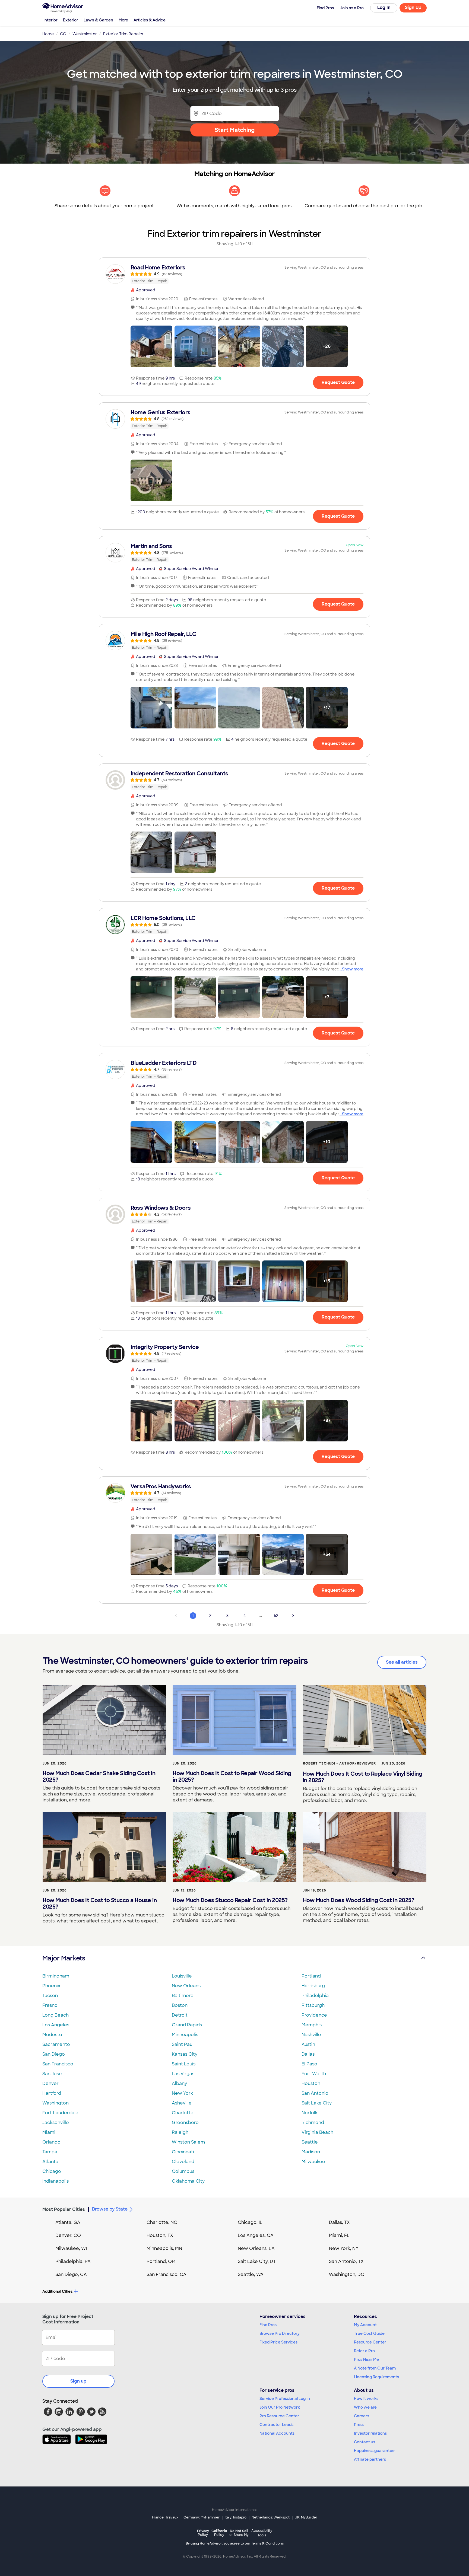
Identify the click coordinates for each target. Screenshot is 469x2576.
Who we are (365, 2407)
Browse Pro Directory (280, 2333)
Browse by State (110, 2209)
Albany (179, 2083)
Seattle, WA (251, 2274)
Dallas (308, 2054)
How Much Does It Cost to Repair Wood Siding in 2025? (232, 1776)
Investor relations (370, 2433)
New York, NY (344, 2248)
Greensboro (185, 2123)
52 (276, 1616)
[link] (234, 274)
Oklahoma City (188, 2181)
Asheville (182, 2103)
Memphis (312, 2025)
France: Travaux (165, 2517)
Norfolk (310, 2113)
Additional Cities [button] (57, 2291)
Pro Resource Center (279, 2416)
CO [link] (63, 34)
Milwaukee (313, 2162)
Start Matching (235, 130)
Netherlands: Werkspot (271, 2517)
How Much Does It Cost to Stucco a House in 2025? (100, 1903)
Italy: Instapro (236, 2517)
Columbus (183, 2171)
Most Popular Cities (64, 2209)
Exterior (71, 20)
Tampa (50, 2152)
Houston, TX (160, 2235)
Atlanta (50, 2162)
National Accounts (277, 2433)
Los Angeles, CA (256, 2235)
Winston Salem (188, 2142)
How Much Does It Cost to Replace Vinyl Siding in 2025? (363, 1777)
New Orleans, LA (256, 2248)
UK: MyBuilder (306, 2517)
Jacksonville (56, 2123)
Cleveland (183, 2162)
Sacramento (56, 2044)
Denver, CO (68, 2235)
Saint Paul (183, 2044)
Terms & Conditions (267, 2543)
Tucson (50, 1996)
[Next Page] (293, 1616)
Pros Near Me (366, 2360)
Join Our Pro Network (280, 2407)
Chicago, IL (250, 2222)
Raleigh (180, 2132)
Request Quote (338, 382)
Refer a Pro (364, 2351)
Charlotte (183, 2113)
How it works (366, 2399)
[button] (151, 346)
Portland (311, 1976)
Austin (308, 2044)
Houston (311, 2083)
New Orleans (186, 1986)
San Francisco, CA (167, 2274)
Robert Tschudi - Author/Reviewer (339, 1763)
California (219, 2533)
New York (182, 2093)
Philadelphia (315, 1996)
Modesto (52, 2035)
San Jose (52, 2074)
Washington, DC (347, 2274)
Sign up (78, 2381)
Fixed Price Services (278, 2342)
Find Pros (268, 2325)
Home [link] (48, 34)
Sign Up (413, 7)
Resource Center (370, 2342)
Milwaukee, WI (71, 2248)
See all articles (402, 1662)
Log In (384, 7)
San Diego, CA (71, 2274)
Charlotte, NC (162, 2222)
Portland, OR (161, 2261)
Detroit (180, 2015)
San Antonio (315, 2093)
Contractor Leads (276, 2425)
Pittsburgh (313, 2005)
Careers (362, 2416)
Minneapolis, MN (164, 2248)
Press (359, 2425)
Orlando (51, 2142)
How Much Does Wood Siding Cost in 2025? (359, 1900)
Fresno (50, 2005)
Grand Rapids (187, 2025)
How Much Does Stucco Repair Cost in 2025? (230, 1900)
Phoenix (51, 1986)
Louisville (182, 1976)
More (123, 20)
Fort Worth (314, 2074)
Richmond (313, 2123)
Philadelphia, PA (73, 2261)
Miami (49, 2132)
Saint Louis (184, 2064)
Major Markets (64, 1958)
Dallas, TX (339, 2222)
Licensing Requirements (376, 2377)
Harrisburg (313, 1986)
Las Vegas (183, 2074)
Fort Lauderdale (60, 2113)
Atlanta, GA (68, 2222)
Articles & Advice (150, 20)
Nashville (311, 2035)
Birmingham (56, 1976)
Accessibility (262, 2533)
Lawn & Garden (98, 20)
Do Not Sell (239, 2533)
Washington (56, 2103)
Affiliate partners (370, 2459)
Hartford (52, 2093)
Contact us (365, 2442)
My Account (365, 2325)
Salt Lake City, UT (257, 2261)
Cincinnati (183, 2152)
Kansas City (185, 2054)
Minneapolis (185, 2035)
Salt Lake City (317, 2103)
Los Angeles (56, 2025)
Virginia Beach (317, 2132)
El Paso (309, 2064)
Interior (50, 20)
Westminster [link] (85, 34)
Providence (314, 2015)
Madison (311, 2152)
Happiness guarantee (374, 2451)
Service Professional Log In (285, 2399)
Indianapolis (56, 2181)
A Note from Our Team (375, 2368)
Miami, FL (339, 2235)
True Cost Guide (369, 2333)
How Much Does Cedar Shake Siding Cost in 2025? (99, 1776)
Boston (180, 2005)
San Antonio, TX (346, 2261)
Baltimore (183, 1996)
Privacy (203, 2533)
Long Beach (56, 2015)
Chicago (52, 2171)
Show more (353, 969)
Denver (50, 2083)
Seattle (310, 2142)
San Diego (54, 2054)
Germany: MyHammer (202, 2517)
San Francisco (58, 2064)
